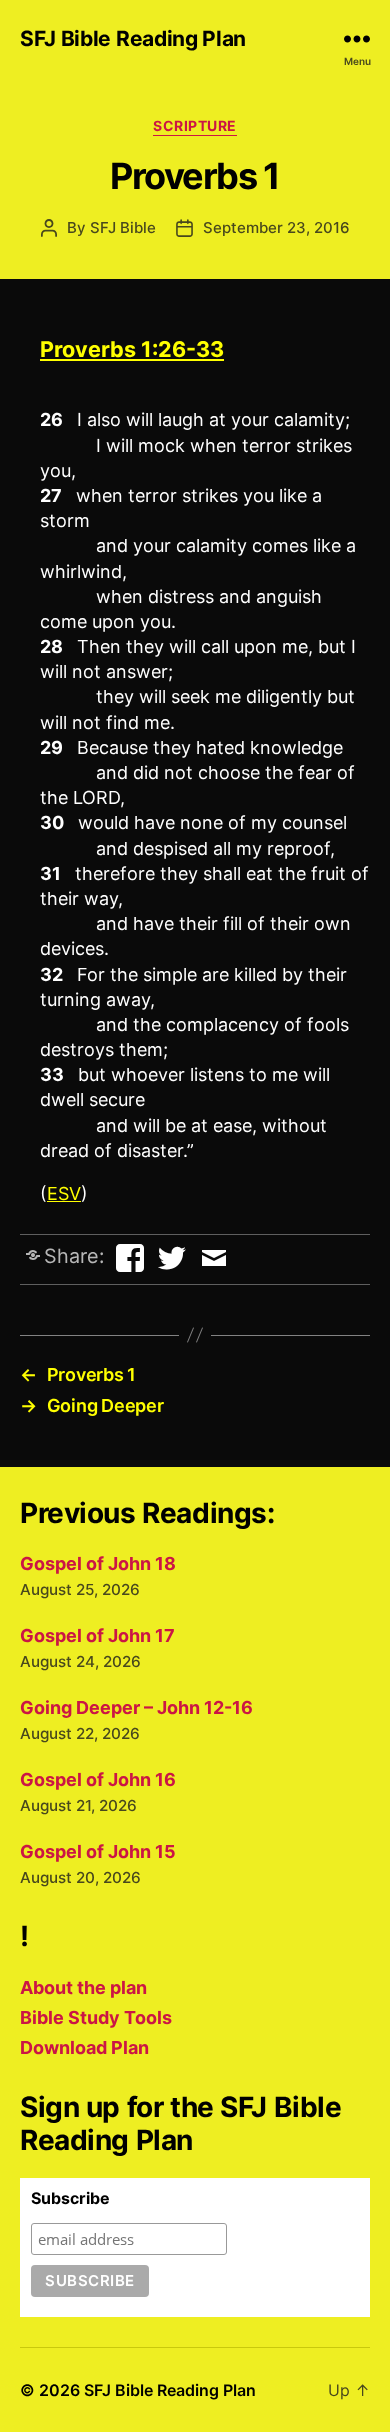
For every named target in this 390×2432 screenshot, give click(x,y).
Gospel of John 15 (98, 1851)
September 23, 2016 (276, 227)
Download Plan (84, 2047)
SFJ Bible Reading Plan (133, 38)
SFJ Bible (123, 227)
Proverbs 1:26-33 (132, 349)
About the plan (83, 1987)
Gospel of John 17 (97, 1635)
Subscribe (70, 2198)
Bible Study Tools (96, 2017)
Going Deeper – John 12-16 (136, 1707)
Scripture (195, 125)
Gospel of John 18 (98, 1563)
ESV (64, 1193)
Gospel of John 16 (98, 1779)
